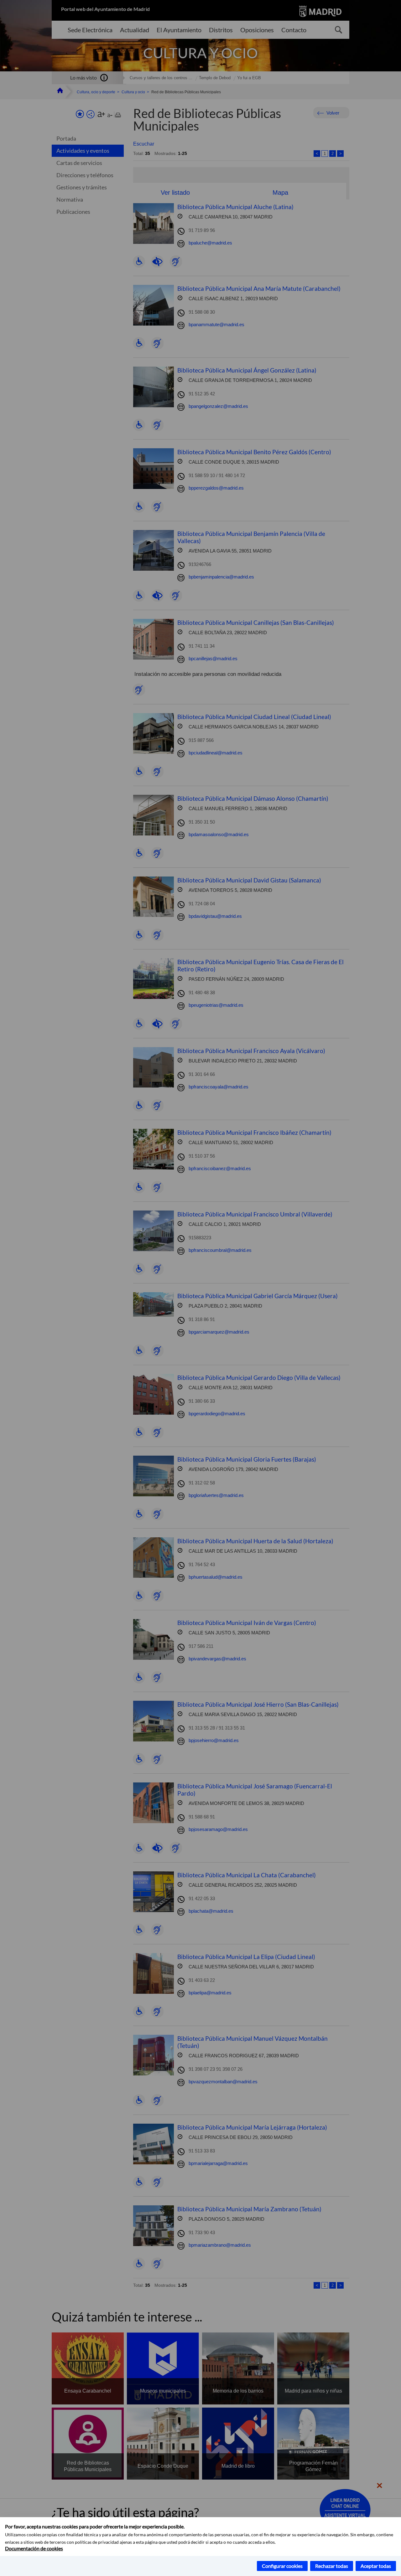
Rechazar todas (332, 2566)
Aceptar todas (376, 2566)
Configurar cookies (282, 2566)
